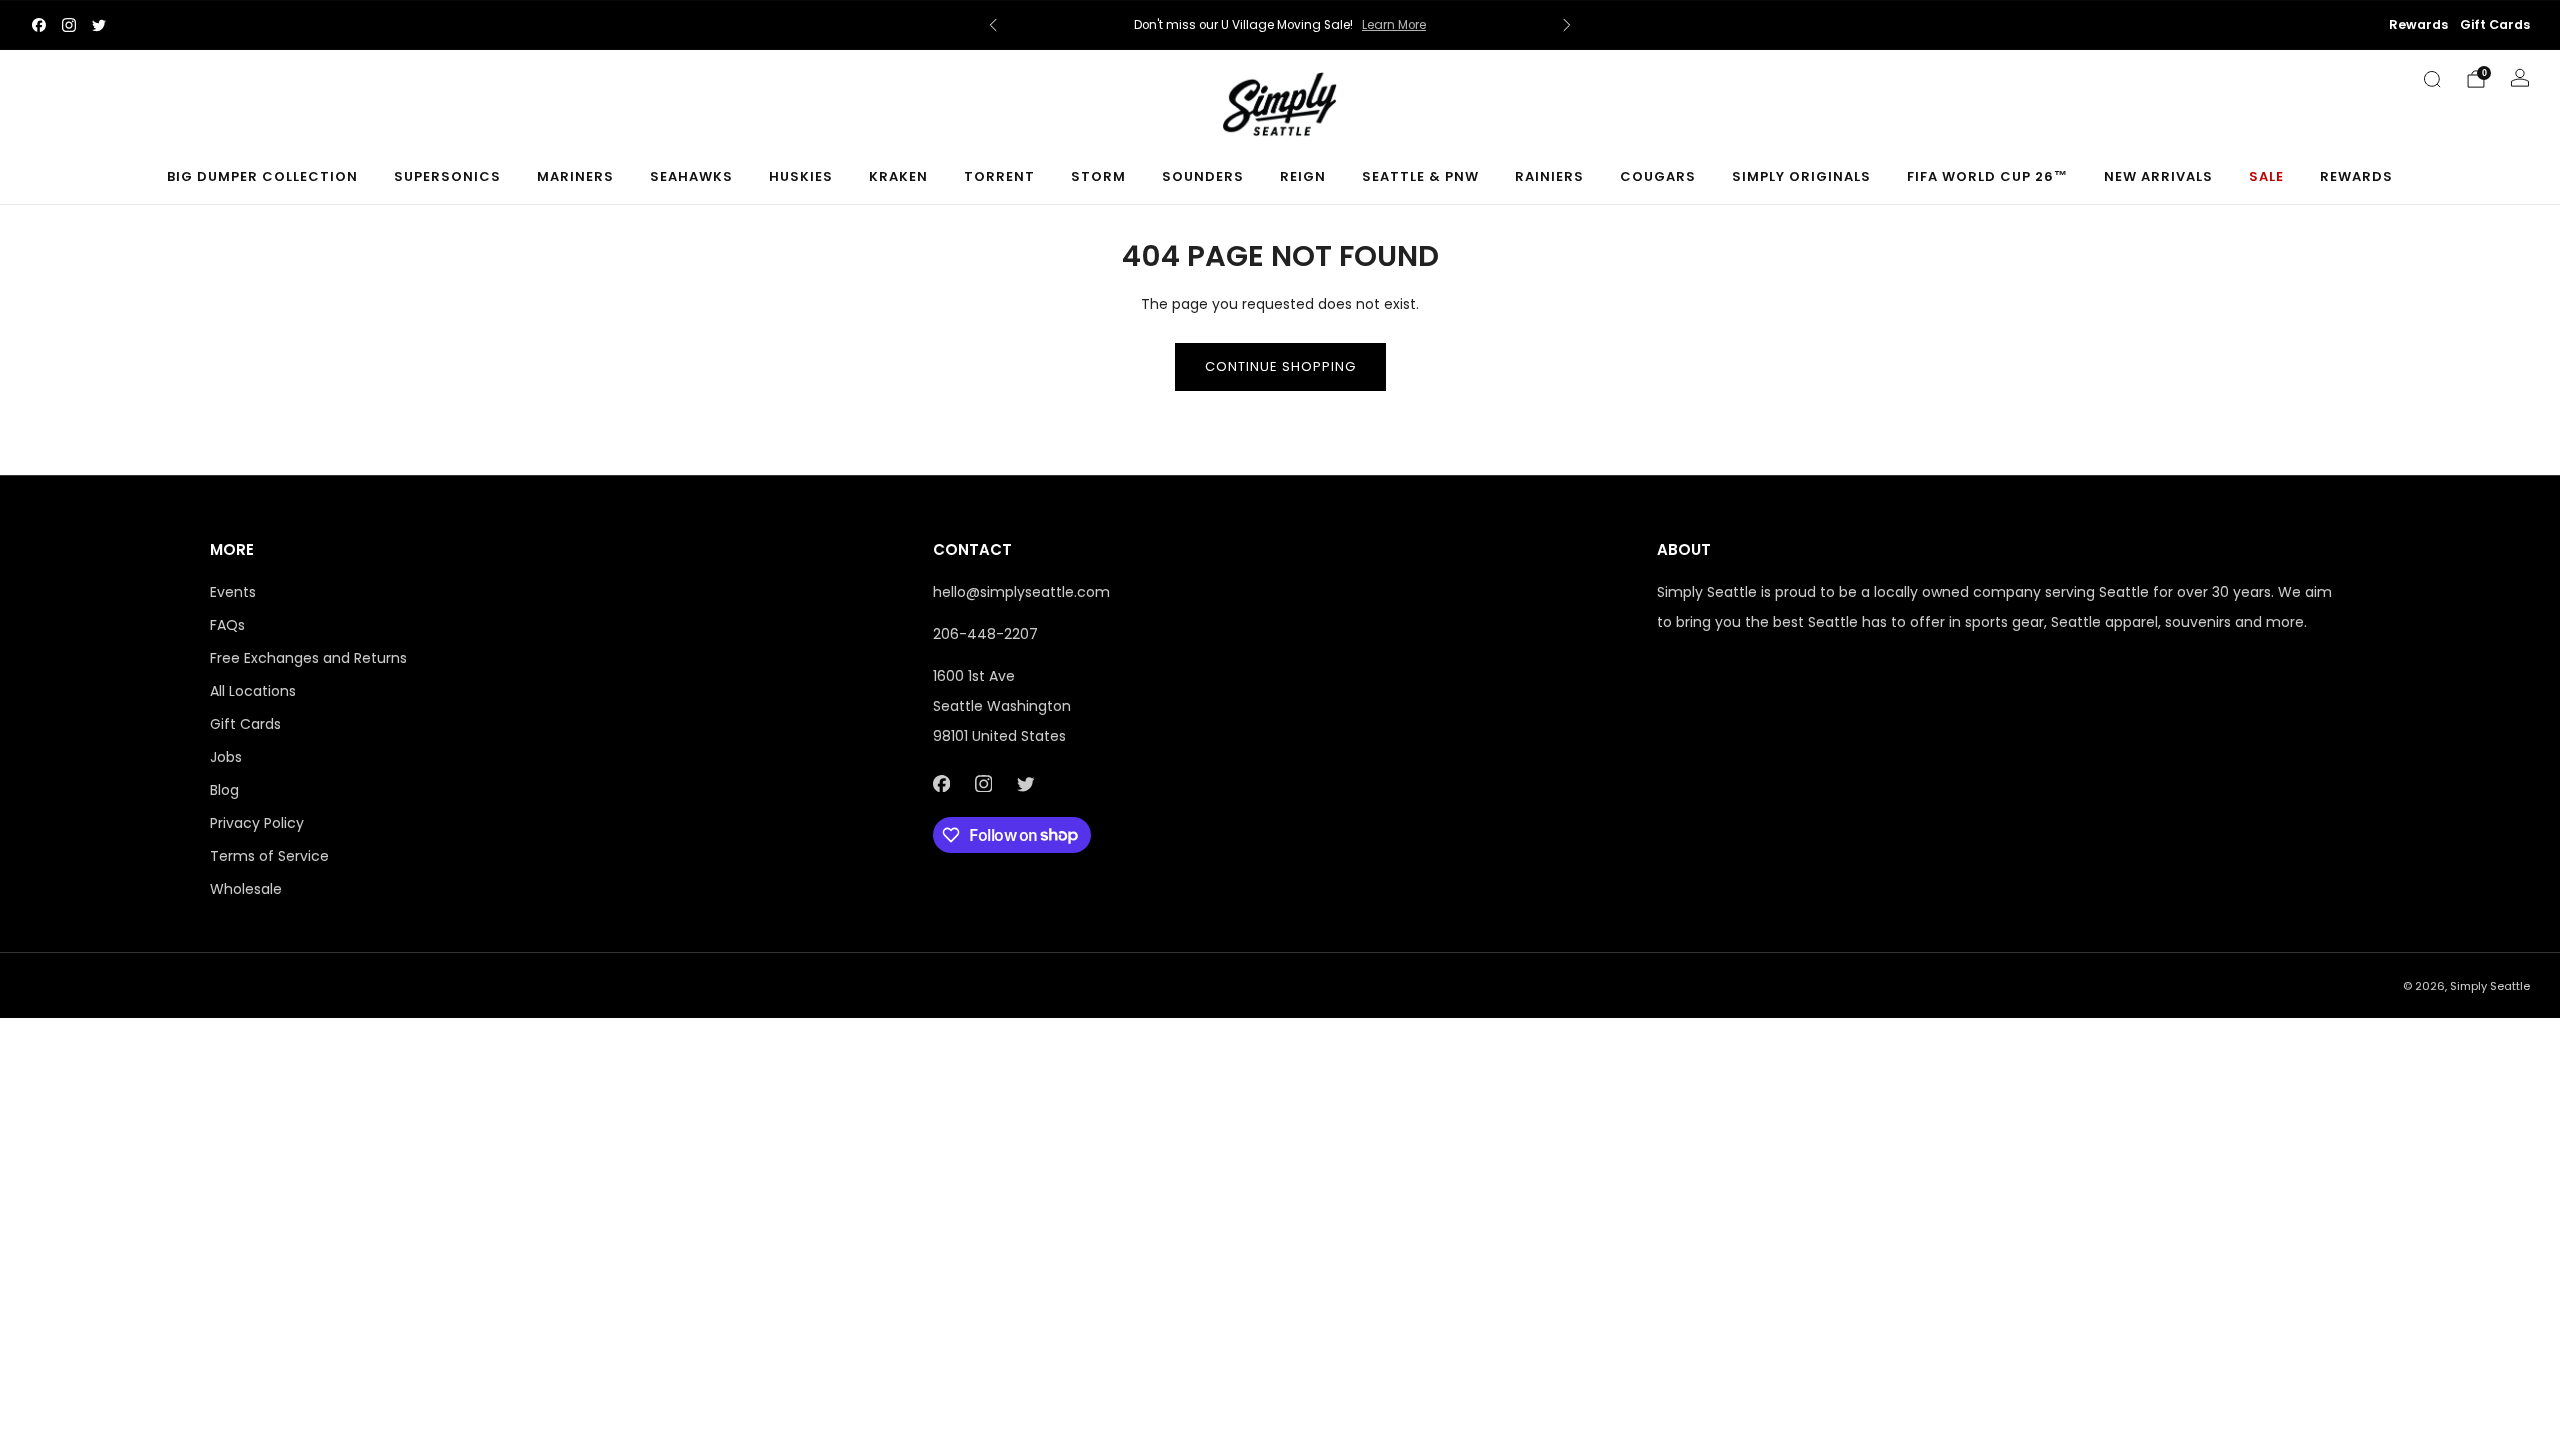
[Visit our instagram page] (69, 25)
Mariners (575, 176)
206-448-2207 (985, 634)
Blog (224, 790)
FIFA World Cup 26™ (1987, 176)
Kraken (898, 176)
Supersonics (447, 176)
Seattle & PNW (1420, 176)
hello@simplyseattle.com (1021, 592)
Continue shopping (1280, 366)
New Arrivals (2158, 176)
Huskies (801, 176)
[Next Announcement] (1567, 25)
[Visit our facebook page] (39, 25)
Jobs (226, 757)
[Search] (2432, 79)
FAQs (227, 625)
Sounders (1203, 176)
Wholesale (246, 889)
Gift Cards (2495, 24)
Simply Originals (1801, 176)
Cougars (1658, 176)
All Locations (253, 691)
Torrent (999, 176)
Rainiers (1549, 176)
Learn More (1394, 25)
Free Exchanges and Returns (308, 658)
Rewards (2418, 24)
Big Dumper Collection (262, 176)
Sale (2266, 176)
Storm (1098, 176)
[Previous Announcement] (993, 25)
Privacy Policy (257, 823)
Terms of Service (269, 856)
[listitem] (1280, 25)
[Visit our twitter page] (99, 25)
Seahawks (691, 176)
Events (233, 592)
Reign (1303, 176)
